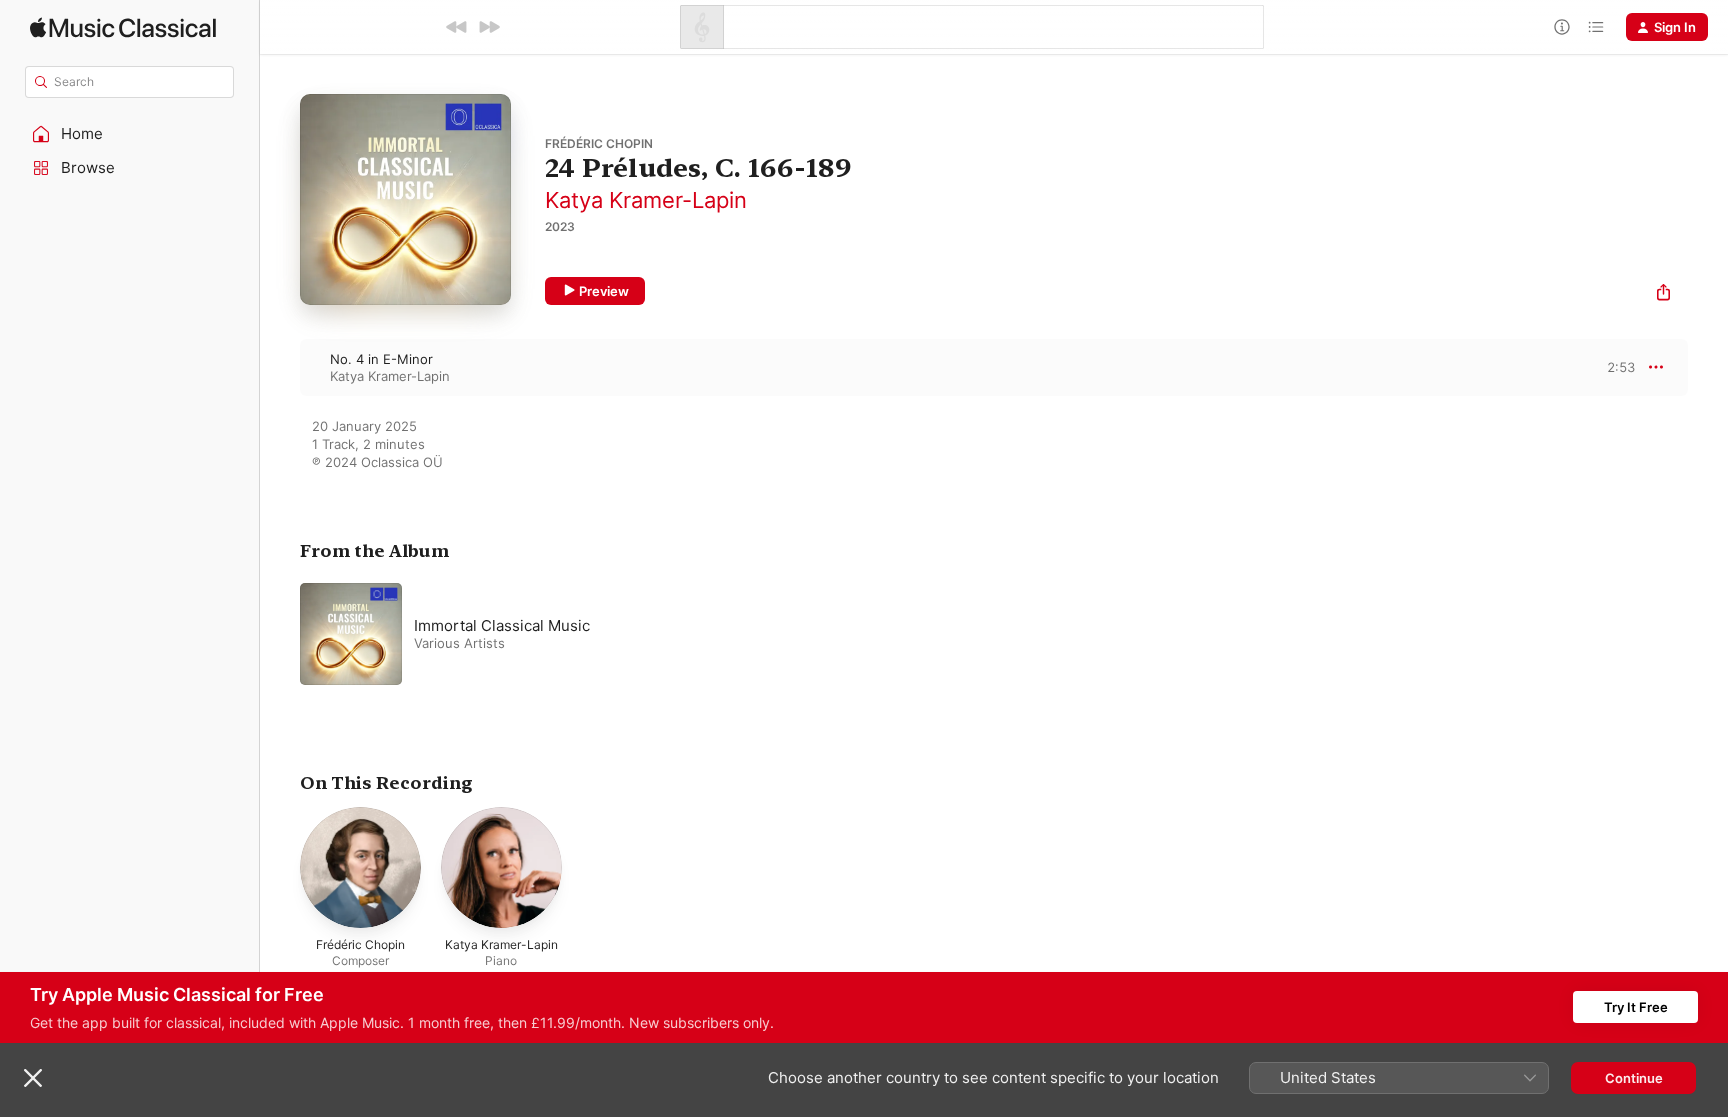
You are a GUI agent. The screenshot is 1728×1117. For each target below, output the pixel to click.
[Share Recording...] (1663, 294)
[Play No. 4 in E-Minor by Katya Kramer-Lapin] (280, 367)
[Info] (1562, 27)
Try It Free (1636, 1007)
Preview (604, 291)
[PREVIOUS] (457, 27)
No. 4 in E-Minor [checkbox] (381, 359)
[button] (130, 134)
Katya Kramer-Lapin (646, 200)
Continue (1634, 1078)
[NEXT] (489, 27)
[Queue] (1596, 27)
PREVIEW (1613, 367)
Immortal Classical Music (502, 625)
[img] (123, 27)
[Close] (33, 1078)
